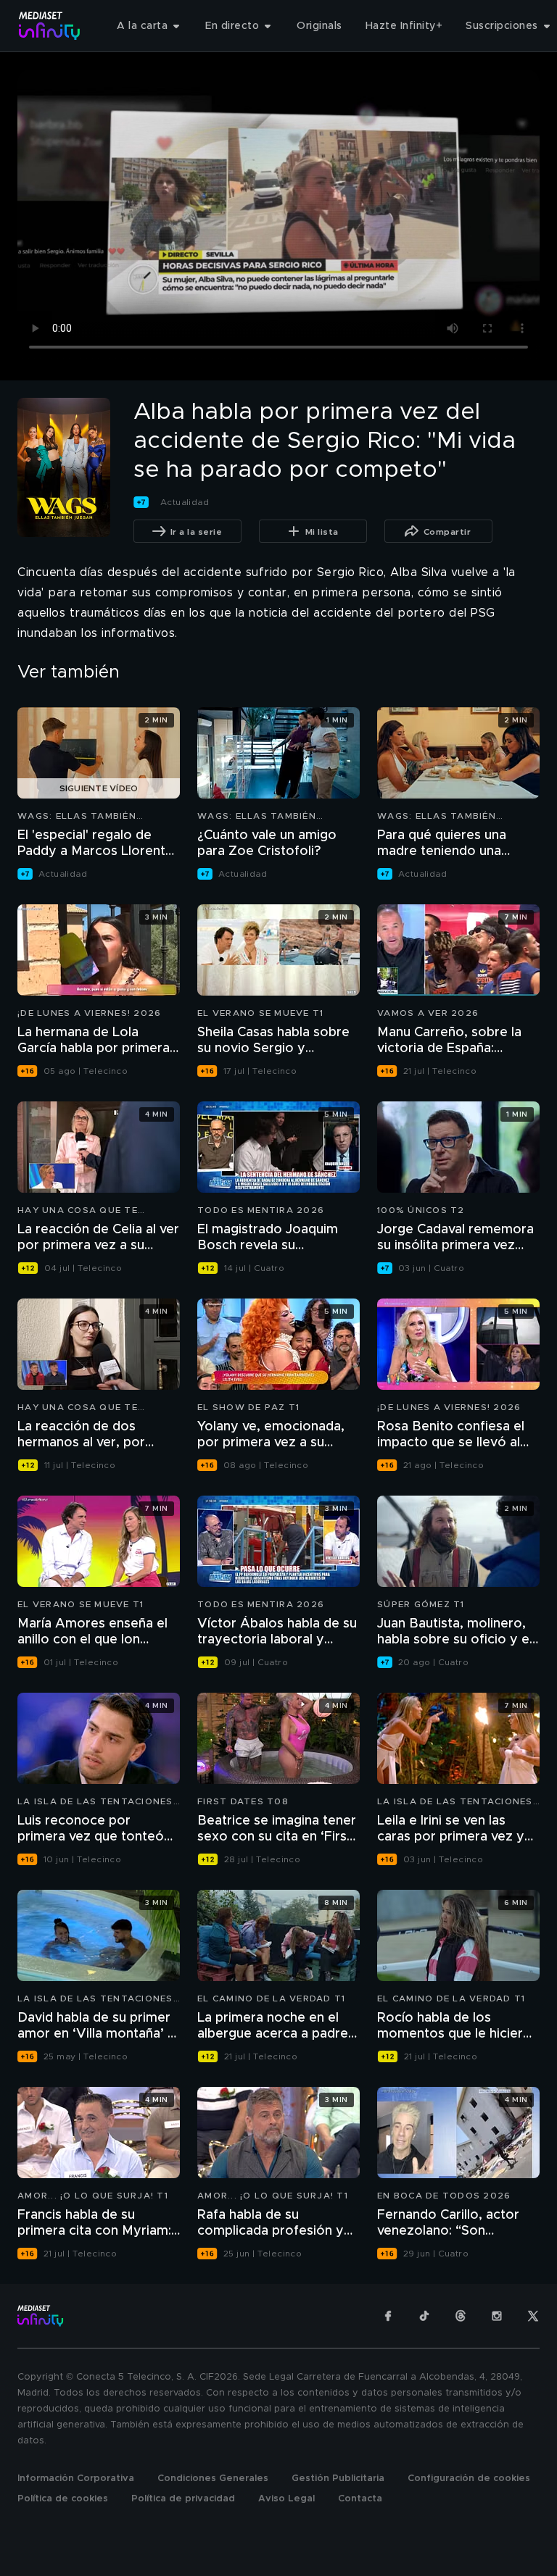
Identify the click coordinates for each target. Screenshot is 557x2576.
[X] (533, 2316)
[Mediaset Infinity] (50, 26)
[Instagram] (497, 2316)
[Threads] (461, 2316)
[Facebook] (388, 2316)
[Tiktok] (424, 2316)
